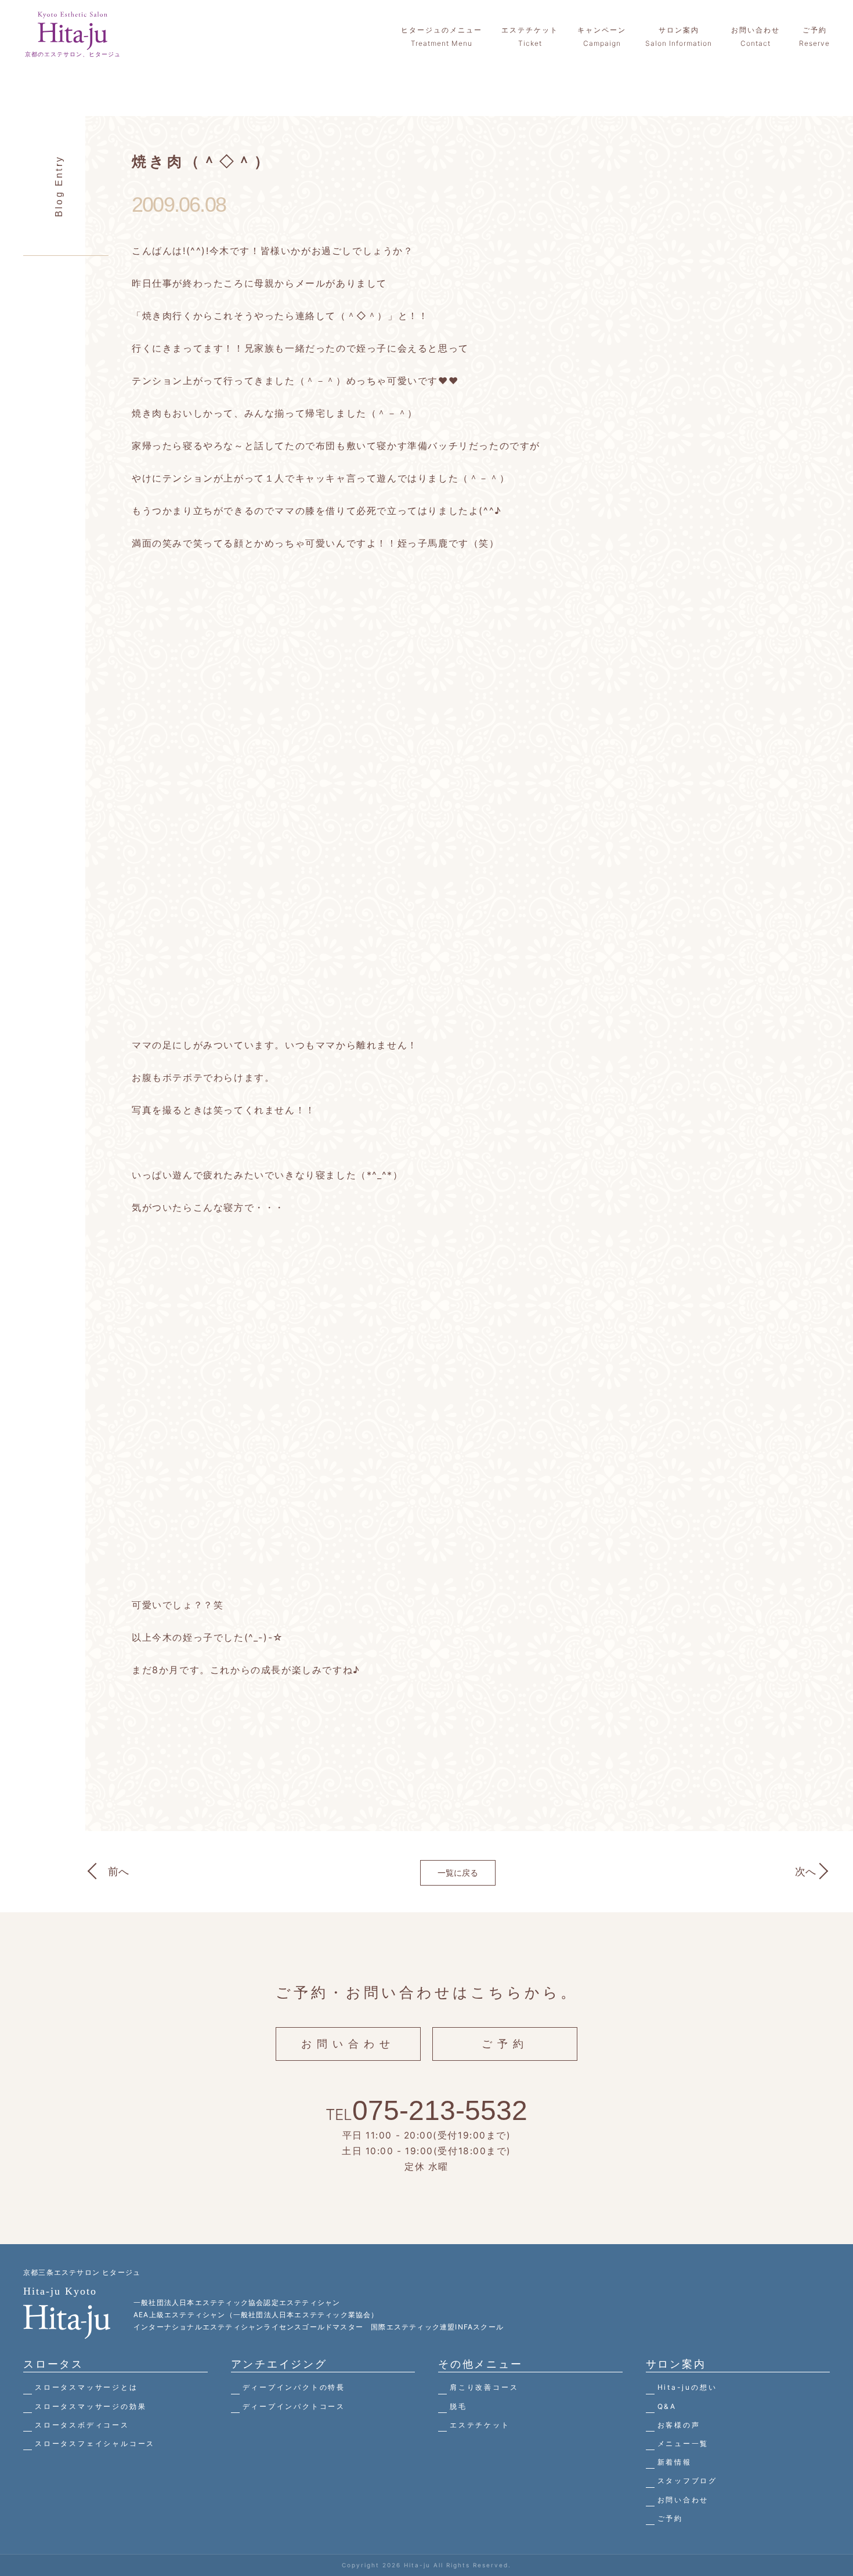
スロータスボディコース (82, 2425)
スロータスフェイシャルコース (95, 2443)
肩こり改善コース (484, 2387)
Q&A (667, 2406)
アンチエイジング (279, 2364)
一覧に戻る (458, 1873)
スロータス (53, 2364)
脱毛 (458, 2406)
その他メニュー (480, 2364)
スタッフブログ (688, 2481)
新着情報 (675, 2462)
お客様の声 (679, 2425)
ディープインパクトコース (294, 2406)
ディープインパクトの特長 (294, 2387)
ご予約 (505, 2044)
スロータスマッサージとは (86, 2387)
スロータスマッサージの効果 (91, 2406)
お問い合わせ (348, 2044)
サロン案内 (676, 2364)
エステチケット (480, 2425)
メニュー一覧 (683, 2443)
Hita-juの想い (687, 2387)
